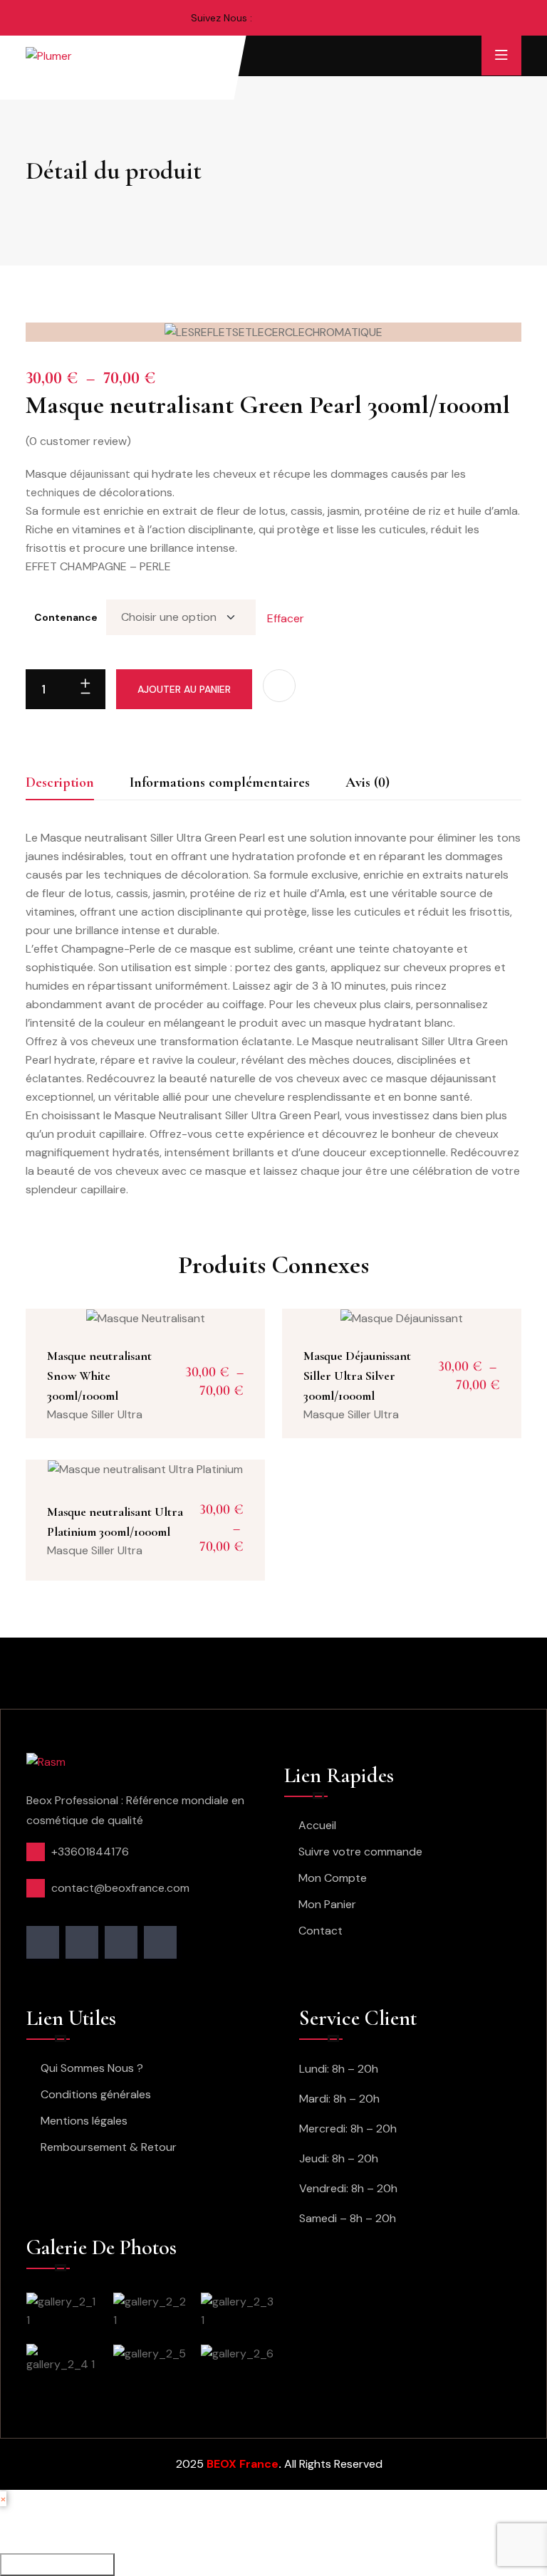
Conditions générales (96, 2094)
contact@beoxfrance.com (120, 1888)
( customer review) (78, 441)
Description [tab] (60, 782)
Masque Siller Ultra (95, 1414)
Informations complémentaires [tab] (220, 782)
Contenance (66, 617)
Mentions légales (84, 2121)
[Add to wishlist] (279, 686)
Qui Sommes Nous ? (92, 2068)
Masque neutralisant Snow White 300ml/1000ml (99, 1376)
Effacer (286, 618)
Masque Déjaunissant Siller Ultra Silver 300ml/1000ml (357, 1376)
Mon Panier (327, 1904)
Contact (321, 1931)
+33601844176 (90, 1852)
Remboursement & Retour (109, 2147)
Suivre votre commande (360, 1852)
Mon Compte (333, 1878)
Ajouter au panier (184, 689)
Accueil (317, 1825)
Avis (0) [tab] (368, 782)
